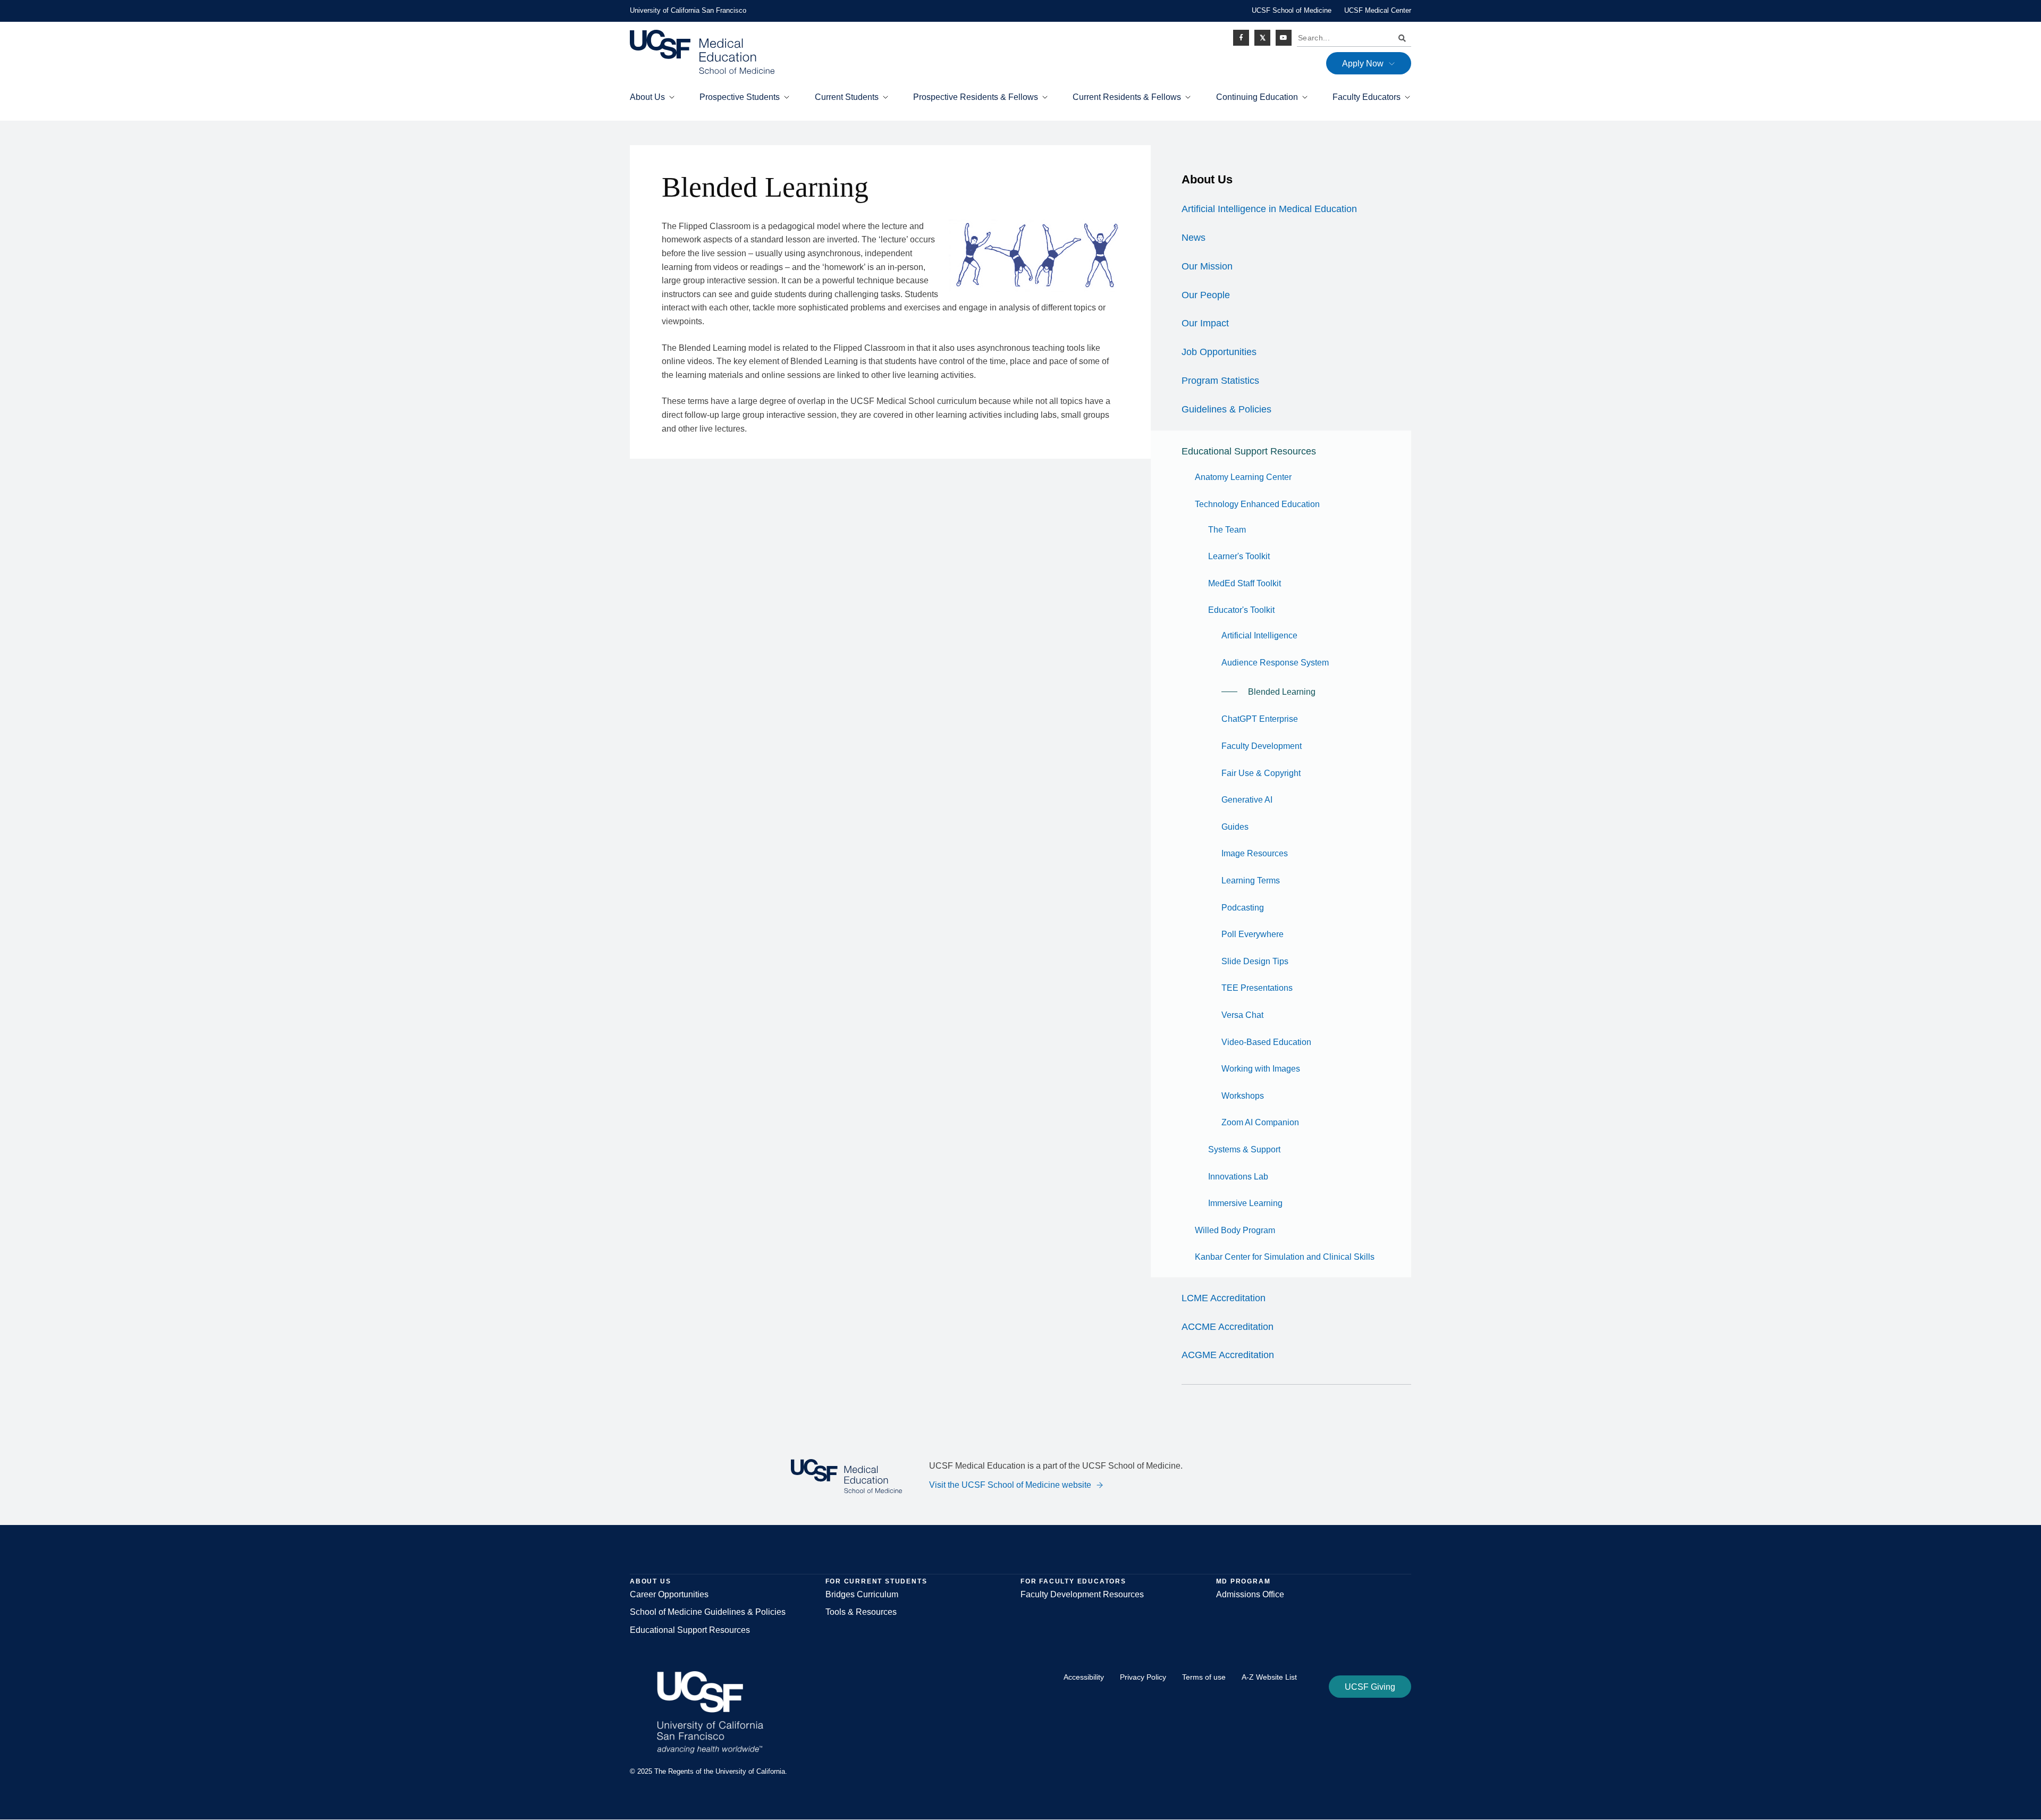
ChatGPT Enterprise (1260, 719)
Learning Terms (1251, 880)
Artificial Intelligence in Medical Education (1269, 209)
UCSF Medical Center (1378, 10)
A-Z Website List (1269, 1677)
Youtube (1284, 38)
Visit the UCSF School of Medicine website (1010, 1485)
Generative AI (1247, 800)
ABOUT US (650, 1581)
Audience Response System (1275, 663)
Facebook (1241, 38)
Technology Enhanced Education (1257, 504)
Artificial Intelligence (1259, 635)
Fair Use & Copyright (1261, 773)
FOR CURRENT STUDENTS (876, 1581)
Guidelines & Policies (1226, 409)
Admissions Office (1250, 1594)
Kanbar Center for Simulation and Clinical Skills (1285, 1257)
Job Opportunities (1219, 352)
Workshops (1243, 1096)
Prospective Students (740, 97)
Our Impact (1205, 323)
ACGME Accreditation (1228, 1355)
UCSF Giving (1370, 1687)
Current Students (847, 97)
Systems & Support (1244, 1149)
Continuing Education (1257, 97)
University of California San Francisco (688, 10)
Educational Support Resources (1249, 451)
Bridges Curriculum (862, 1594)
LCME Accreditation (1224, 1298)
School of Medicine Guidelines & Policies (708, 1612)
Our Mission (1207, 266)
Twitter (1262, 38)
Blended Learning (1282, 692)
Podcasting (1243, 908)
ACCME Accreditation (1228, 1327)
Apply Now (1363, 64)
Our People (1206, 295)
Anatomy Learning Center (1243, 477)
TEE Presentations (1257, 988)
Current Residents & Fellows (1127, 97)
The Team (1227, 530)
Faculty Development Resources (1082, 1594)
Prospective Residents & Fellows (976, 97)
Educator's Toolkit (1241, 610)
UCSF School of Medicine (1292, 10)
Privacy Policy (1143, 1677)
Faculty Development (1262, 746)
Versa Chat (1242, 1015)
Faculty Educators (1367, 97)
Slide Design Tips (1255, 961)
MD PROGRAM (1243, 1581)
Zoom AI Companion (1260, 1122)
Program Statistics (1220, 381)
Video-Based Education (1266, 1042)
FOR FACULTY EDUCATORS (1073, 1581)
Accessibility (1084, 1677)
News (1194, 238)
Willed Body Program (1235, 1230)
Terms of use (1204, 1677)
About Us (647, 97)
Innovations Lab (1238, 1177)
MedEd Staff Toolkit (1245, 583)
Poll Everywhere (1253, 934)
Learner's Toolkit (1239, 556)
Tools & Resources (861, 1612)
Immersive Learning (1245, 1203)
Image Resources (1255, 853)
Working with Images (1261, 1069)
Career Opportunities (669, 1594)
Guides (1235, 827)
